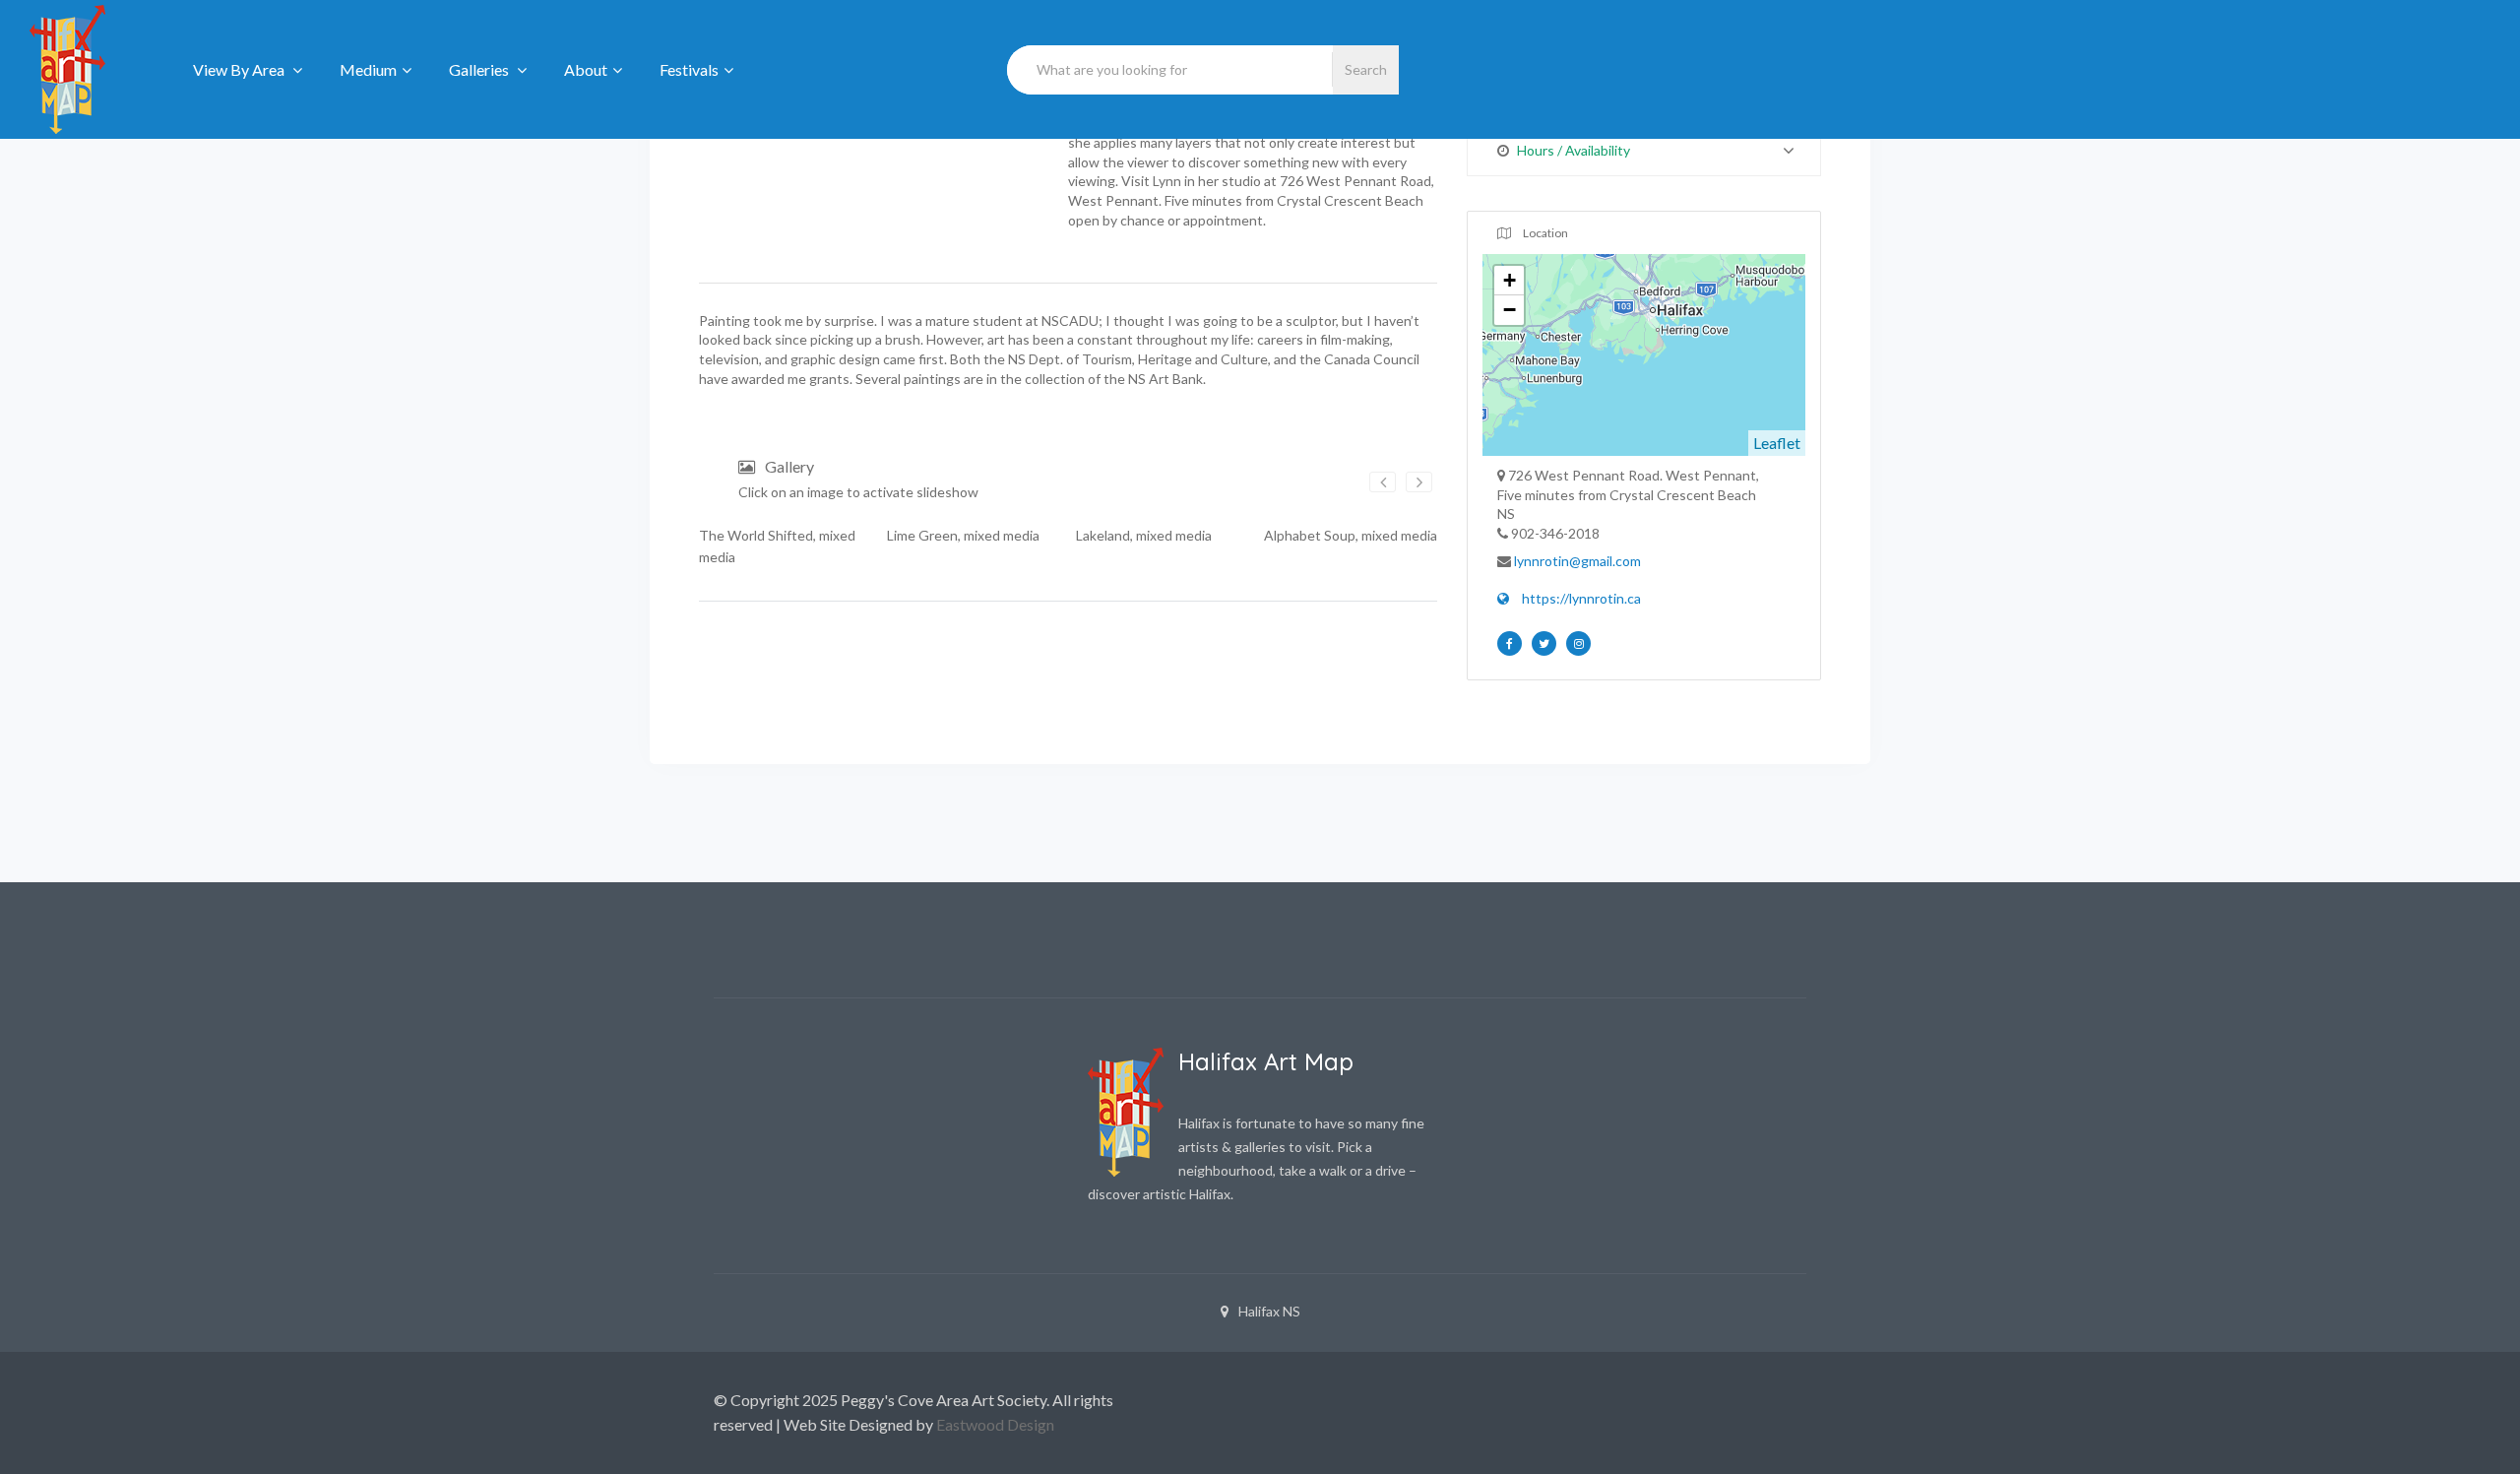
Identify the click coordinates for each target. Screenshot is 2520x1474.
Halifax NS (1269, 1311)
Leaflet (1777, 443)
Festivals (689, 69)
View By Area (240, 69)
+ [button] (1510, 280)
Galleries (480, 69)
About (586, 69)
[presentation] (1383, 482)
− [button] (1510, 310)
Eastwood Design (995, 1424)
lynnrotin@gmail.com (1577, 561)
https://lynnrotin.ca (1580, 598)
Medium (368, 69)
